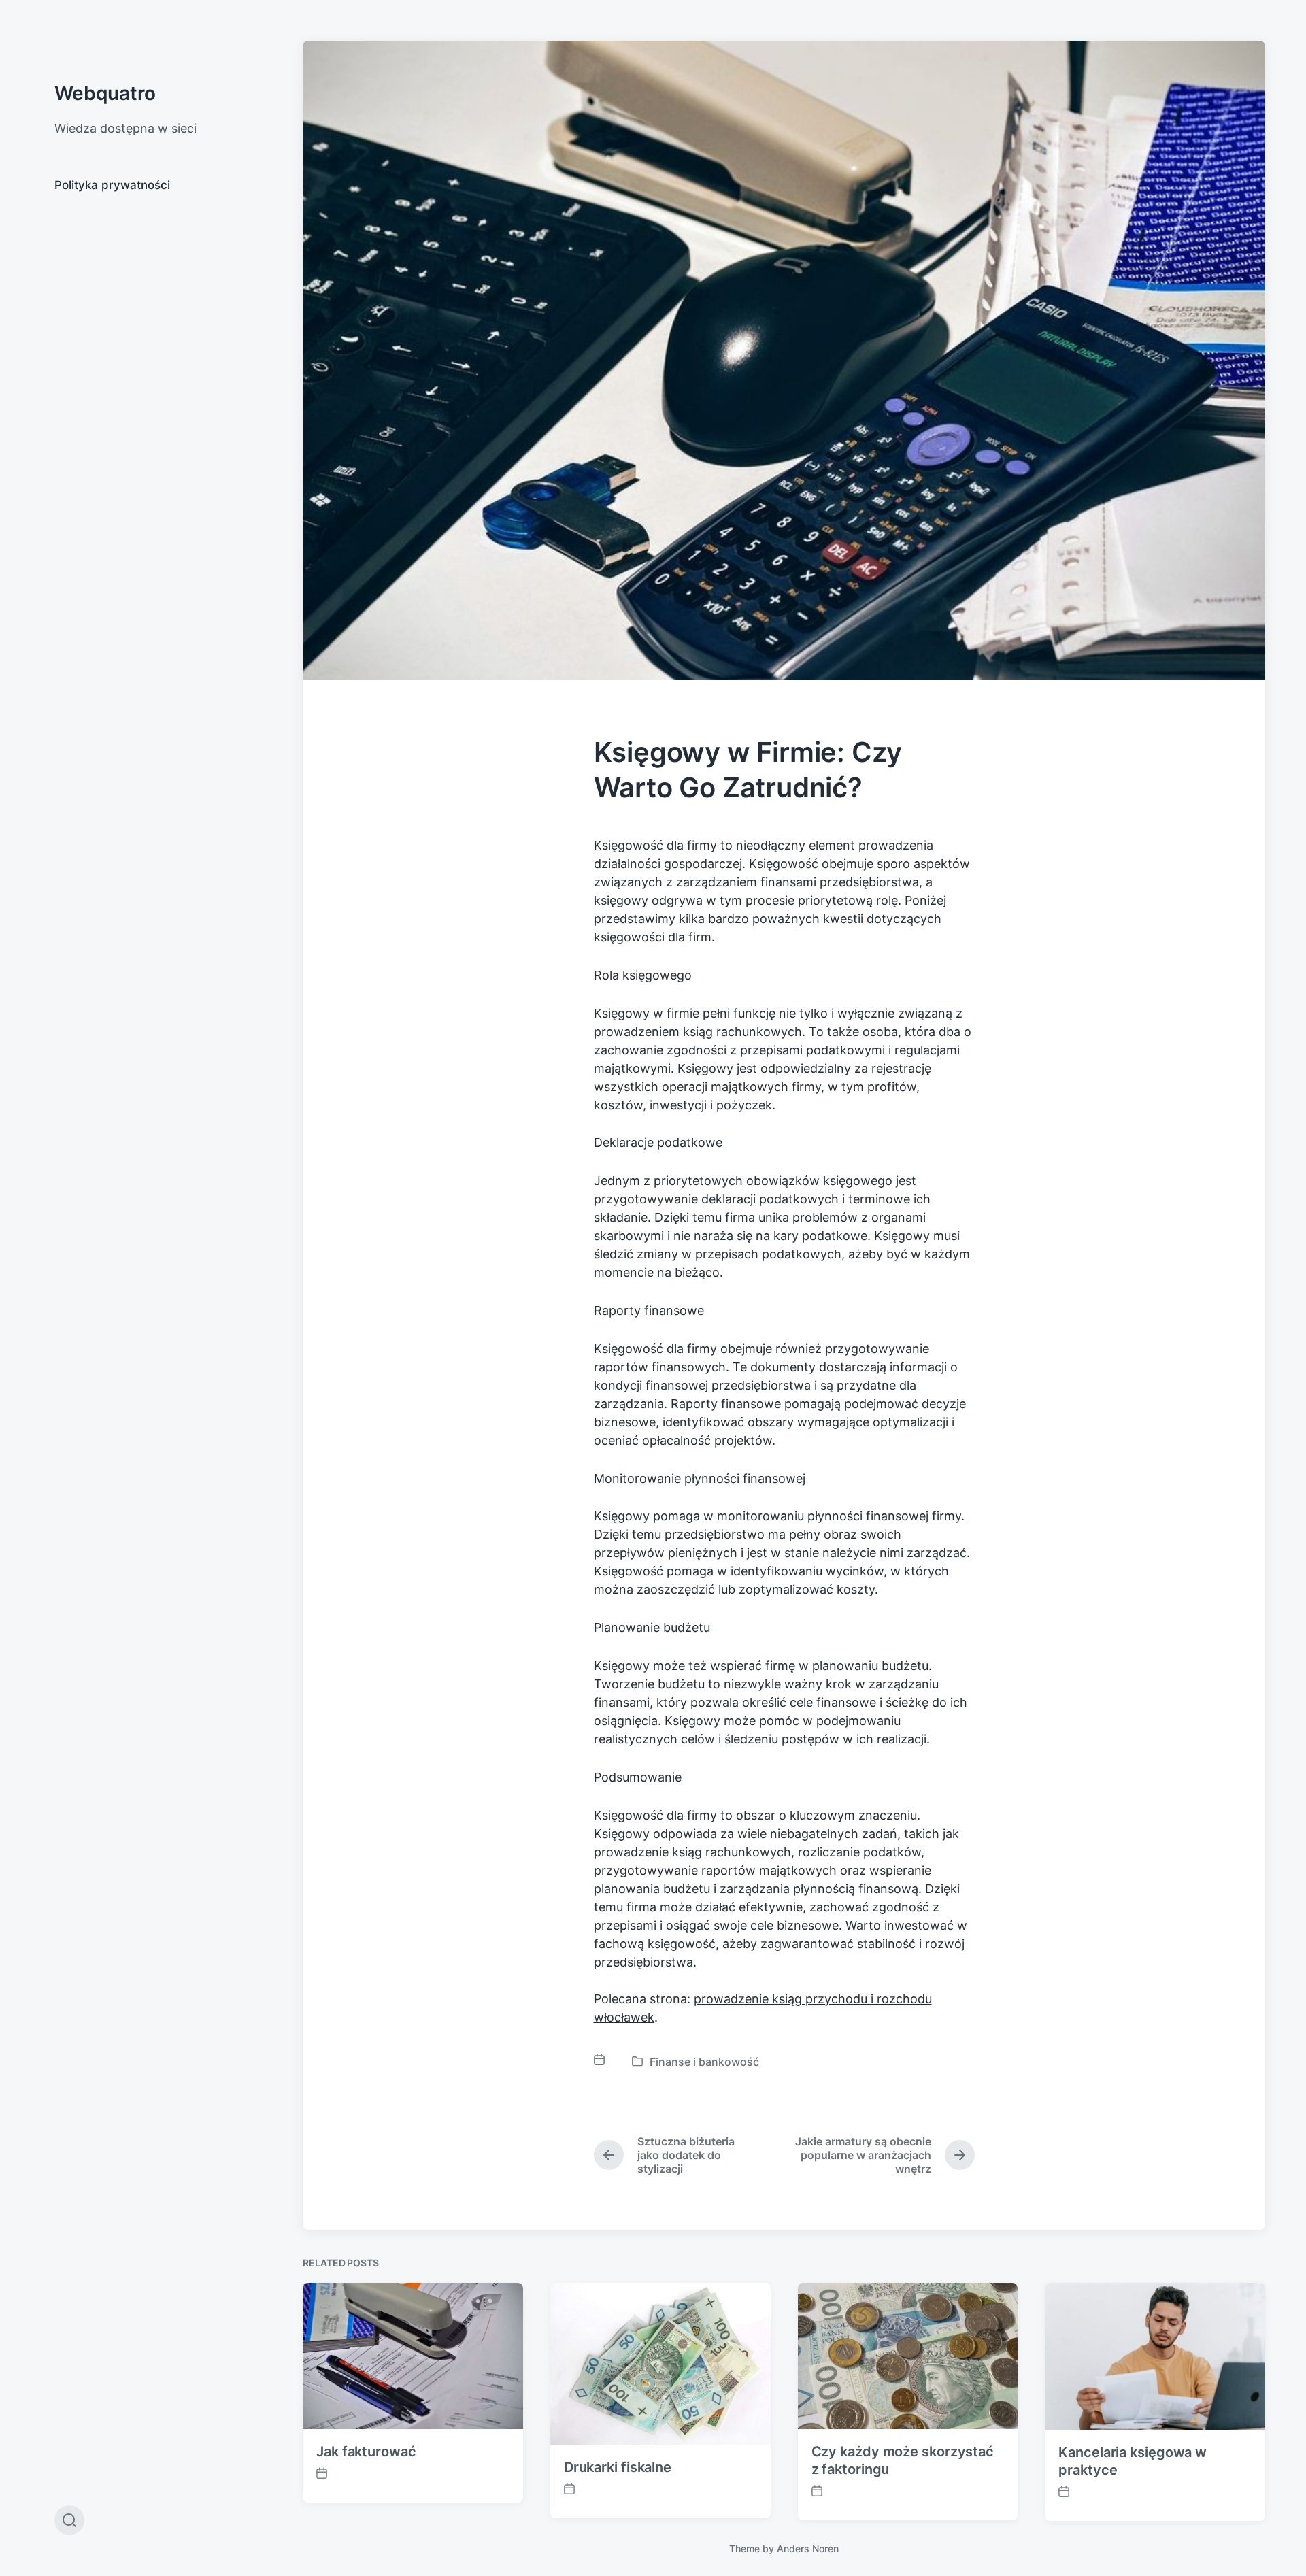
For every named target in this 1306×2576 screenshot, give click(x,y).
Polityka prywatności (112, 185)
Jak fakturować (366, 2452)
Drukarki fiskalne (618, 2467)
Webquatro (105, 93)
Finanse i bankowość (704, 2062)
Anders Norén (808, 2548)
